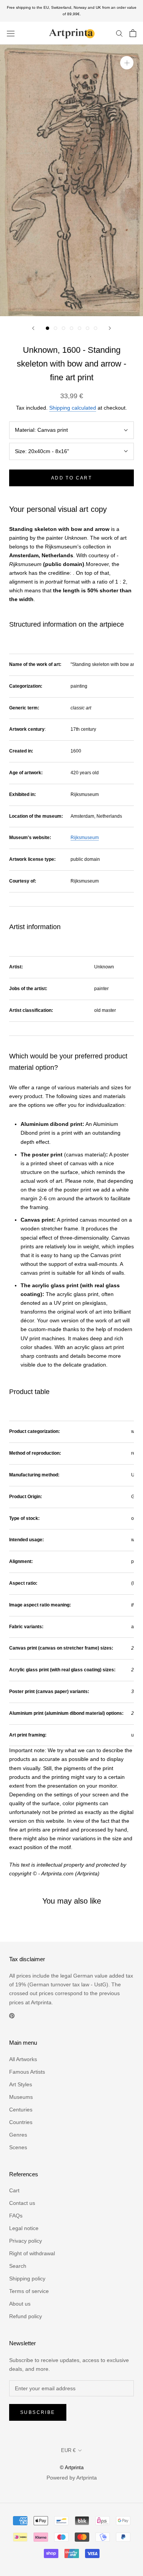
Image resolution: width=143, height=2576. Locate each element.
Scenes (18, 2147)
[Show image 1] (47, 328)
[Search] (119, 33)
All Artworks (23, 2059)
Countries (21, 2122)
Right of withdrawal (32, 2253)
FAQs (16, 2216)
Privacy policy (26, 2241)
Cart (14, 2190)
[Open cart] (133, 33)
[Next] (110, 328)
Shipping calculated (73, 408)
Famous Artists (27, 2072)
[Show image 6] (88, 328)
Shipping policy (27, 2279)
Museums (21, 2097)
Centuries (21, 2110)
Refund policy (26, 2316)
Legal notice (24, 2228)
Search (18, 2266)
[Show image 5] (80, 328)
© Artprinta (72, 2467)
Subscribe (38, 2412)
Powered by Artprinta (72, 2478)
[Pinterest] (12, 2016)
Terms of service (29, 2291)
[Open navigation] (11, 33)
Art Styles (21, 2084)
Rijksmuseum (85, 838)
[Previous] (33, 328)
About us (20, 2304)
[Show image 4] (71, 328)
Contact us (22, 2203)
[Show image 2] (55, 328)
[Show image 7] (96, 328)
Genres (18, 2135)
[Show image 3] (63, 328)
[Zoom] (127, 63)
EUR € (68, 2450)
